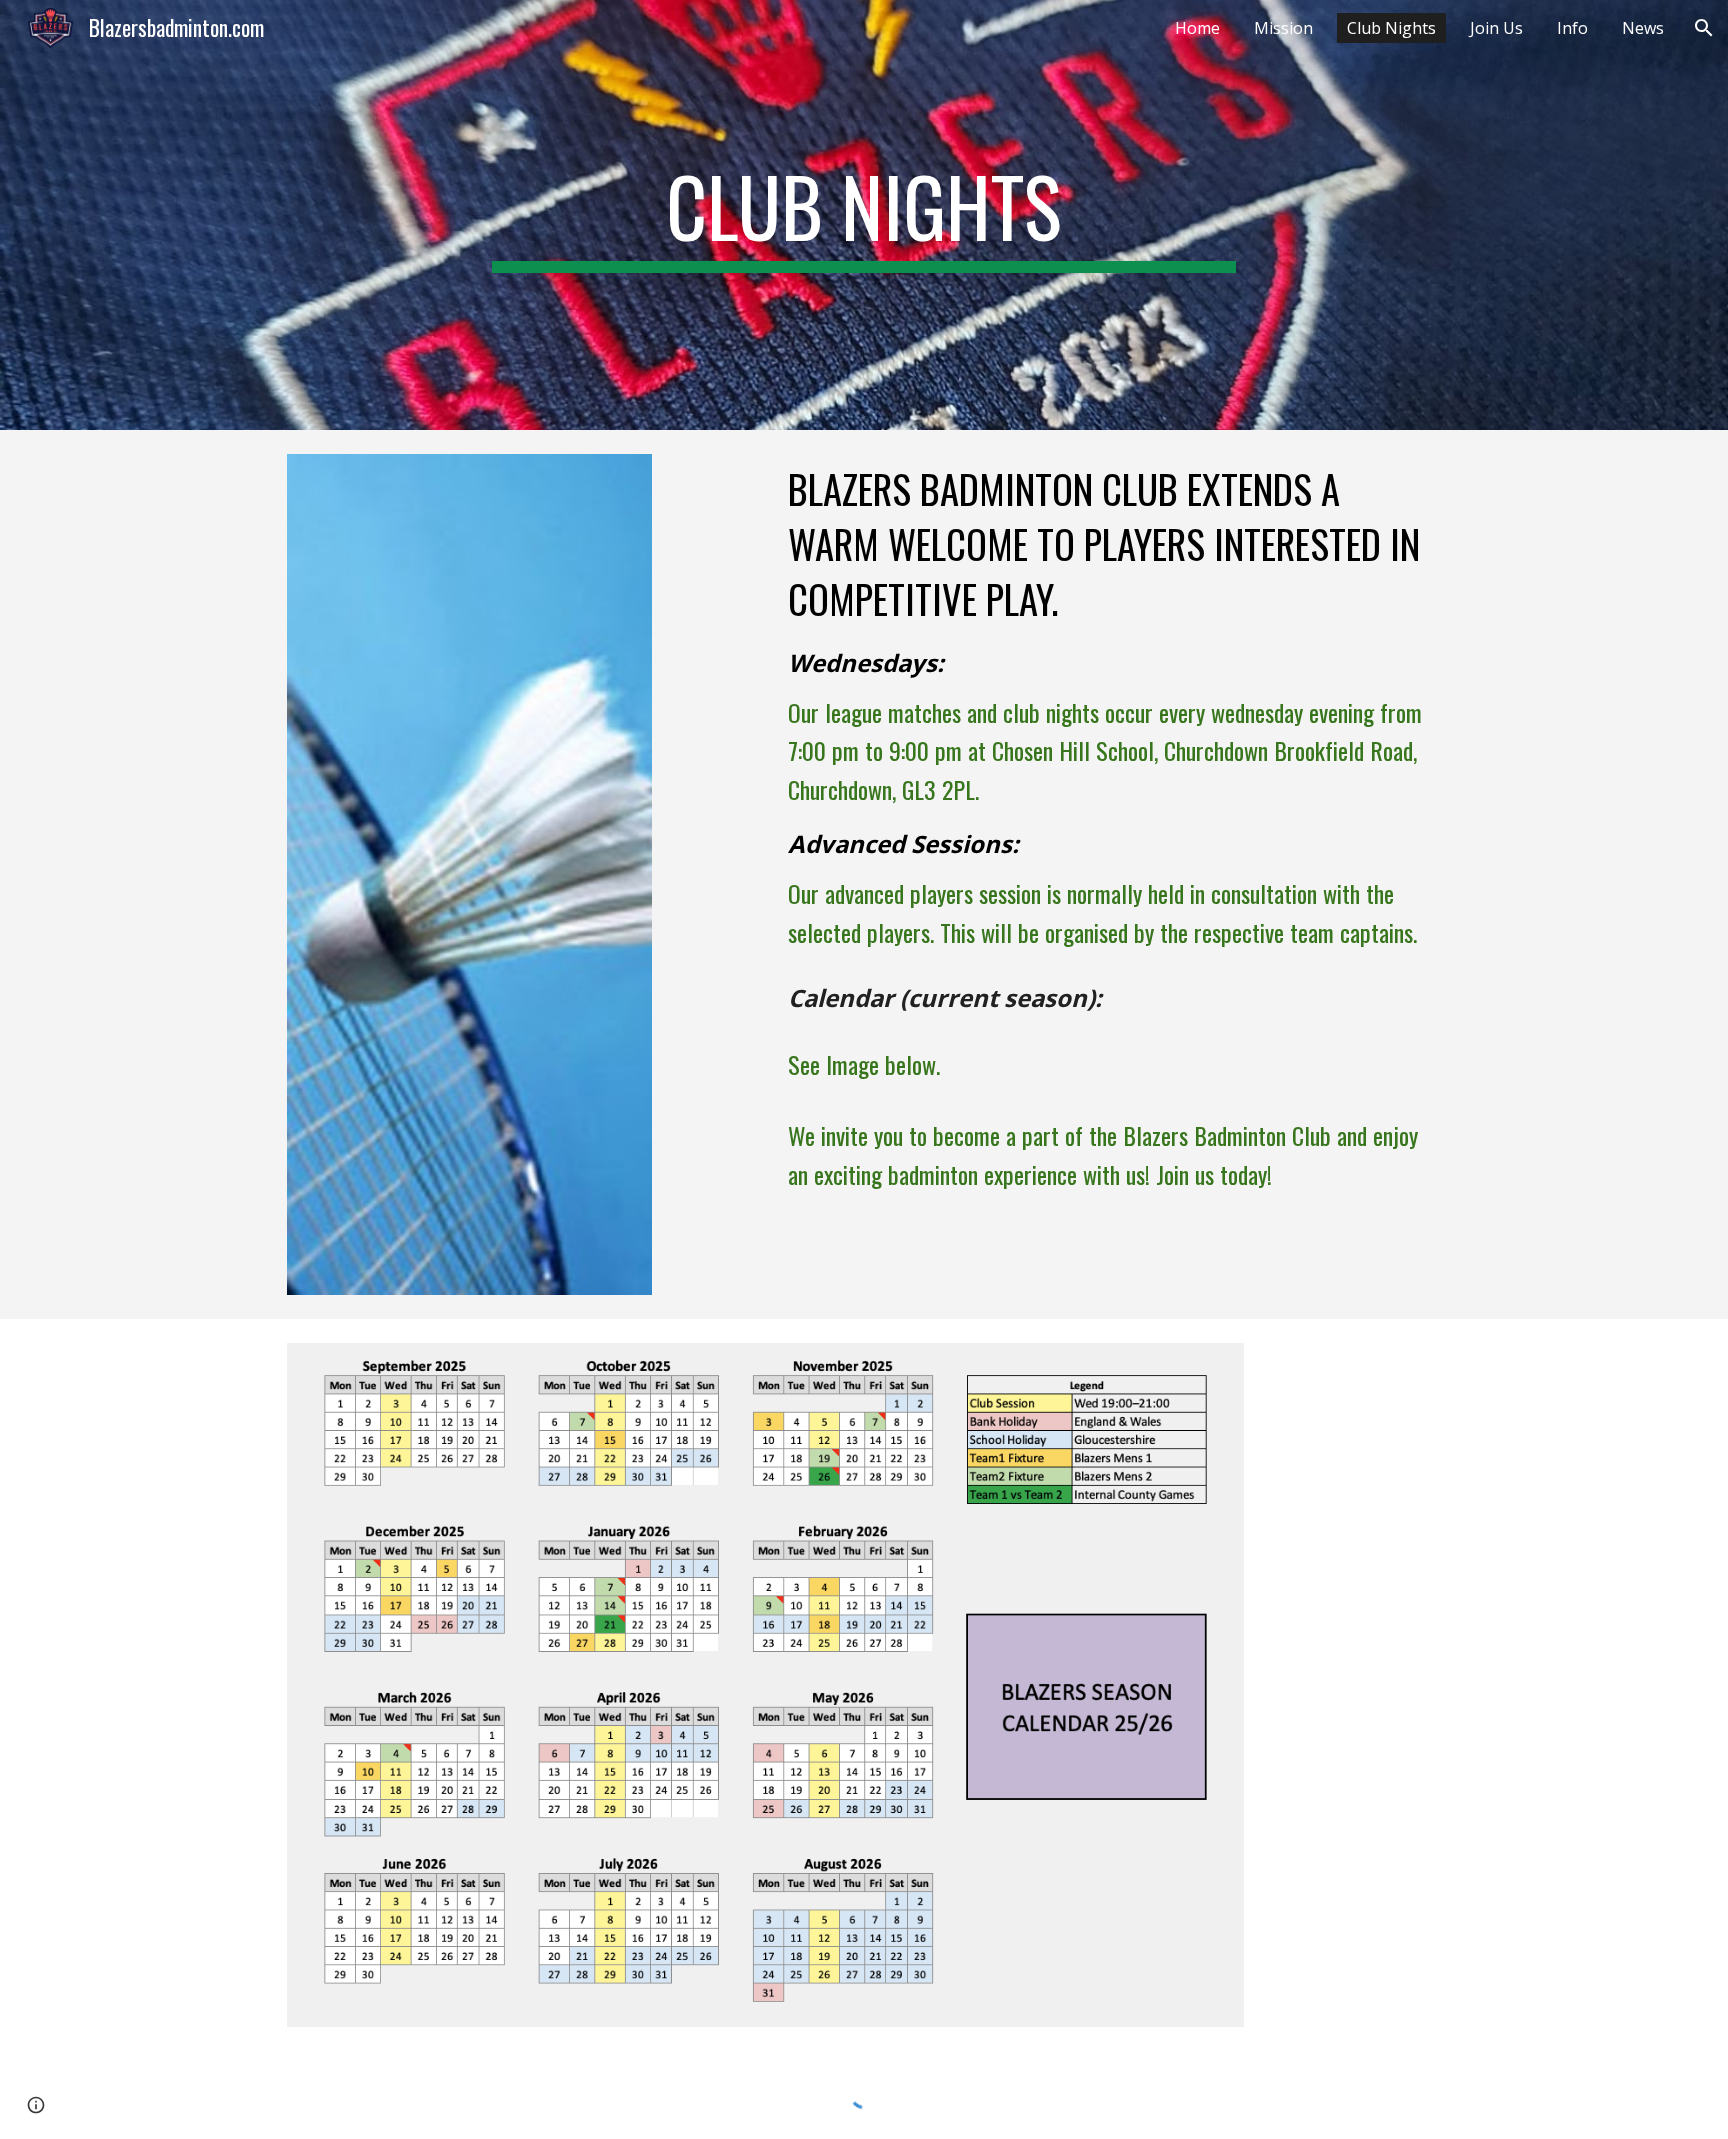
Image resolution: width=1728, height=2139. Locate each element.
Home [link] (1197, 28)
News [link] (1643, 28)
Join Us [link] (1496, 28)
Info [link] (1572, 28)
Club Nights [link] (1391, 28)
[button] (1704, 28)
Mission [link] (1283, 28)
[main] (864, 215)
